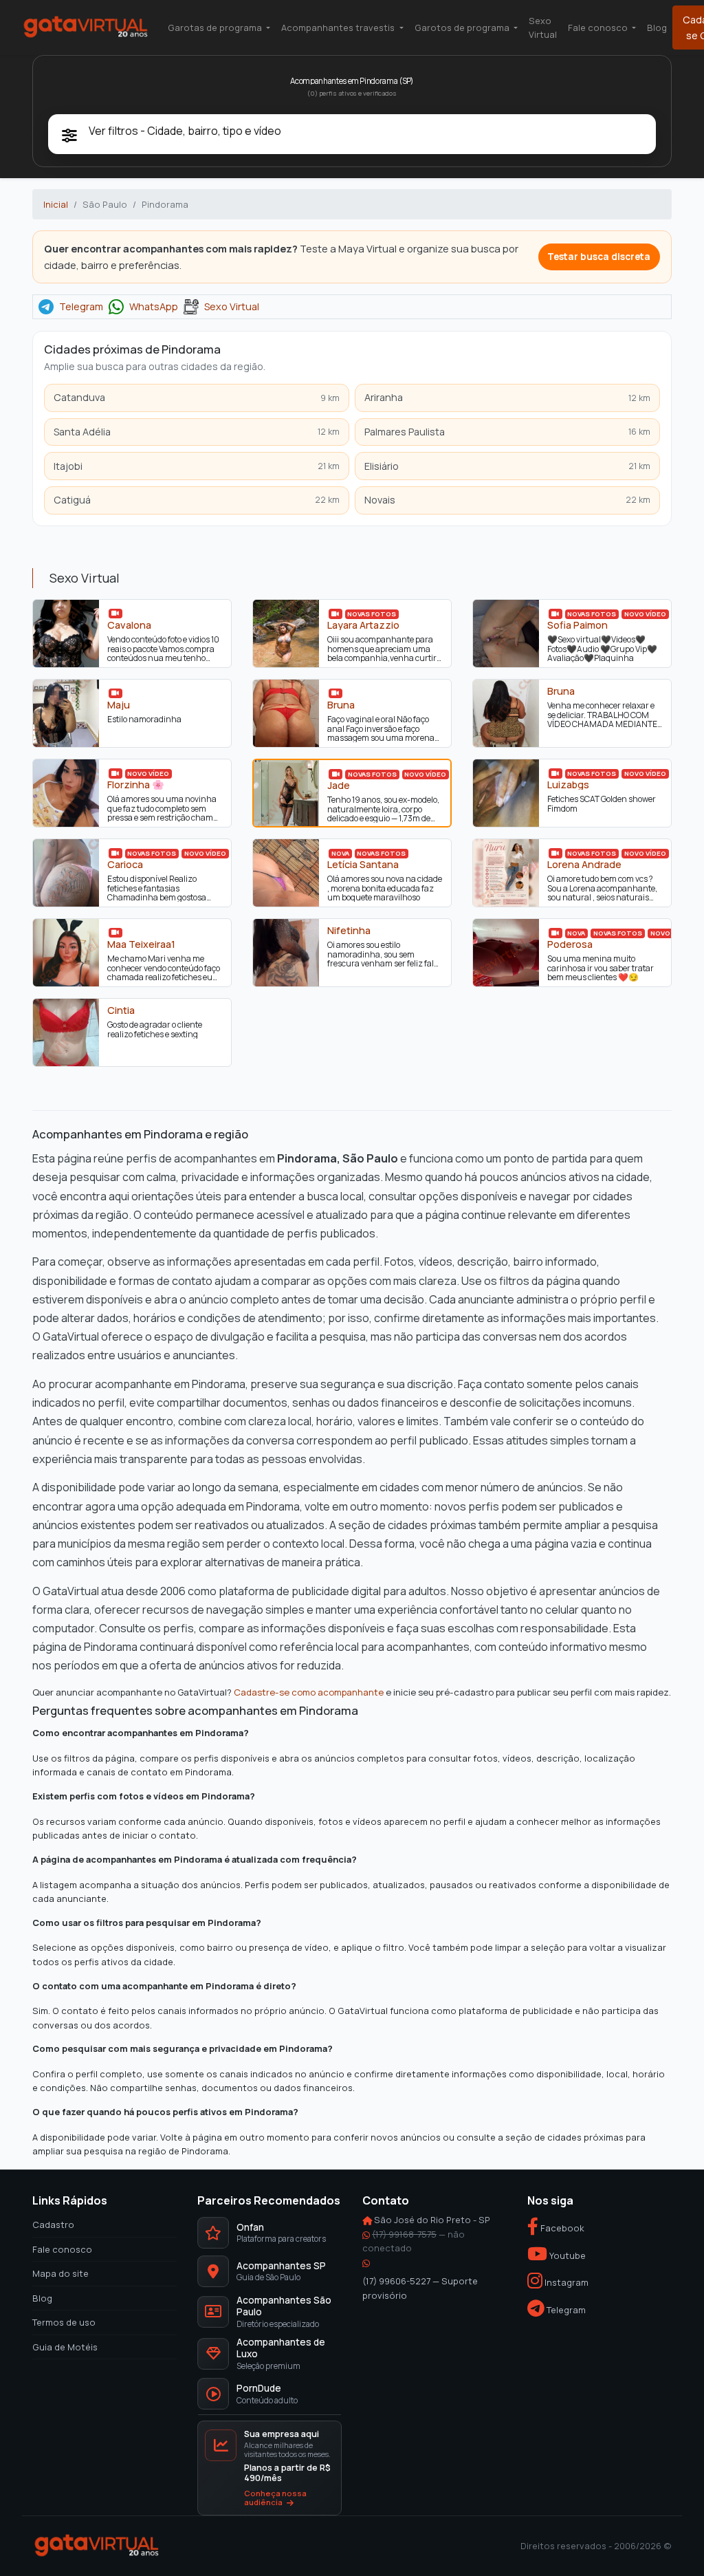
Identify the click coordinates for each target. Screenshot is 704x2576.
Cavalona (129, 625)
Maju (119, 704)
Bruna (341, 704)
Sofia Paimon (577, 625)
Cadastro (53, 2225)
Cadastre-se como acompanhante (309, 1692)
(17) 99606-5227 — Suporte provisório (420, 2288)
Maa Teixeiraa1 (141, 944)
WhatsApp (154, 307)
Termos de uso (64, 2322)
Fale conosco (62, 2249)
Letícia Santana (363, 864)
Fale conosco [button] (599, 28)
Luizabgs (568, 784)
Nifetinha (349, 930)
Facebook (561, 2228)
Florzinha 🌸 (136, 784)
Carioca (125, 864)
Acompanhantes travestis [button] (339, 28)
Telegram (81, 307)
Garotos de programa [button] (463, 28)
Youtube (566, 2255)
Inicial (56, 204)
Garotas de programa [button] (216, 28)
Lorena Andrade (584, 864)
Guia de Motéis (65, 2347)
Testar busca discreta (599, 257)
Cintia (121, 1010)
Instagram (565, 2282)
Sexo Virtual (543, 28)
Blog (657, 28)
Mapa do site (60, 2273)
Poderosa (570, 944)
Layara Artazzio (363, 625)
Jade (339, 785)
